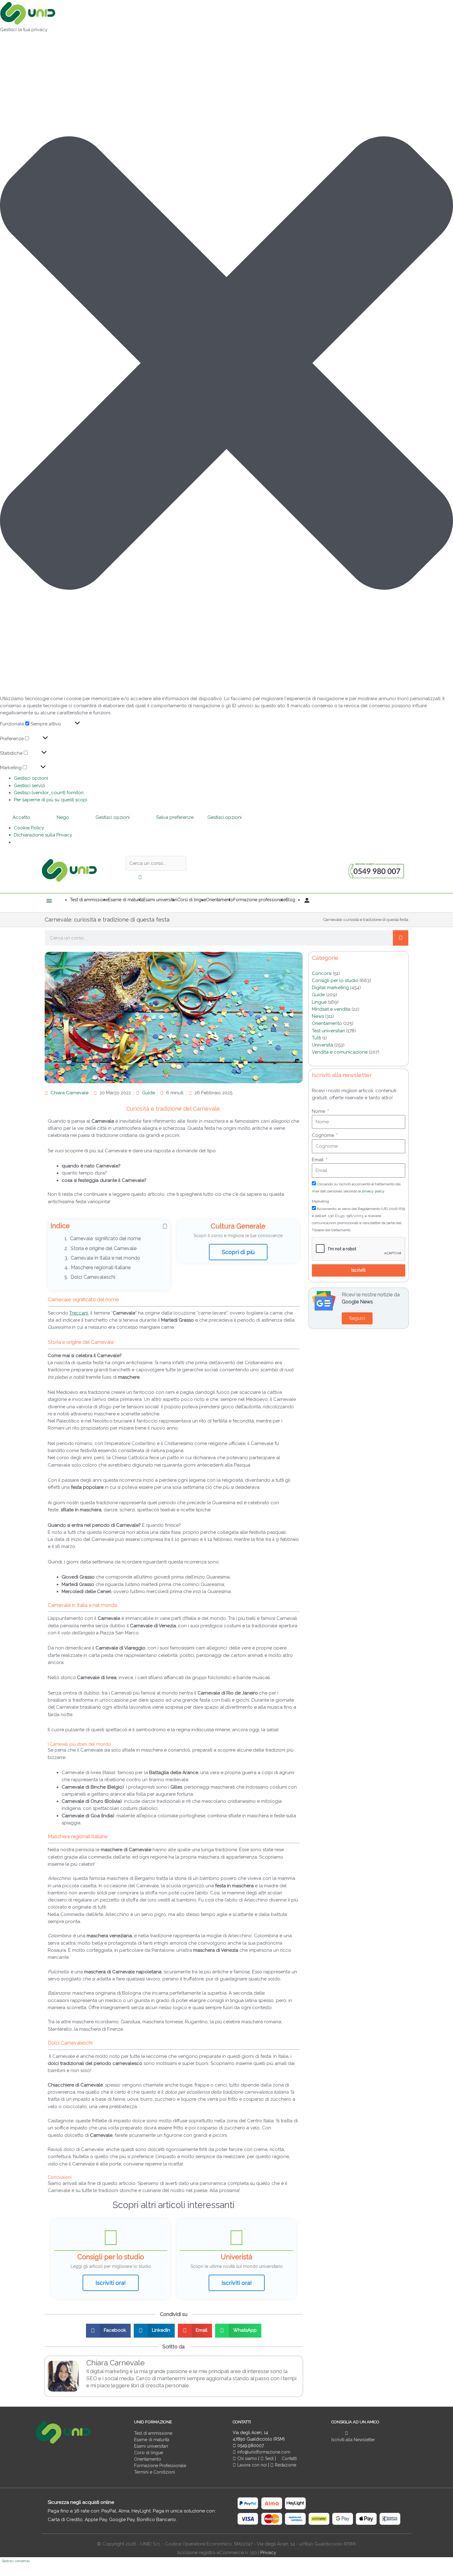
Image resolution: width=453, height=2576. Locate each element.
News (318, 1016)
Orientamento (327, 1023)
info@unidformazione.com (263, 2452)
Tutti (316, 1038)
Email (318, 1160)
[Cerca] (401, 938)
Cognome (324, 1135)
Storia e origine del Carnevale (104, 1248)
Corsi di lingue (149, 2453)
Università (322, 1045)
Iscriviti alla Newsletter (353, 2440)
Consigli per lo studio (335, 980)
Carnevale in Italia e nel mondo (105, 1258)
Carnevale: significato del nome (105, 1238)
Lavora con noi (252, 2465)
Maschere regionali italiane (101, 1267)
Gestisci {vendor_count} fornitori (49, 793)
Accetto (21, 817)
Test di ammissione (153, 2433)
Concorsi (322, 973)
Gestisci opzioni (31, 778)
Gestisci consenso (16, 2561)
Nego (63, 817)
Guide (149, 1093)
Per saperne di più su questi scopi (51, 800)
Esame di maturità (152, 2440)
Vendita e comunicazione (340, 1052)
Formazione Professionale (160, 2466)
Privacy (268, 2553)
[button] (226, 364)
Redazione (285, 2465)
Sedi (269, 2458)
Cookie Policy (29, 828)
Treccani (79, 1313)
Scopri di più (238, 1252)
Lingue (319, 1002)
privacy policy (373, 1191)
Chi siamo (247, 2458)
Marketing (320, 1201)
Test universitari (328, 1031)
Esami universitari (151, 2446)
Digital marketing (330, 988)
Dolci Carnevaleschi (93, 1277)
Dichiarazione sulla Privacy (43, 835)
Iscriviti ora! (111, 2283)
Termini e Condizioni (155, 2472)
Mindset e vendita (331, 1009)
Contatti (289, 2458)
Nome (319, 1111)
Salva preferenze (175, 817)
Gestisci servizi (29, 786)
